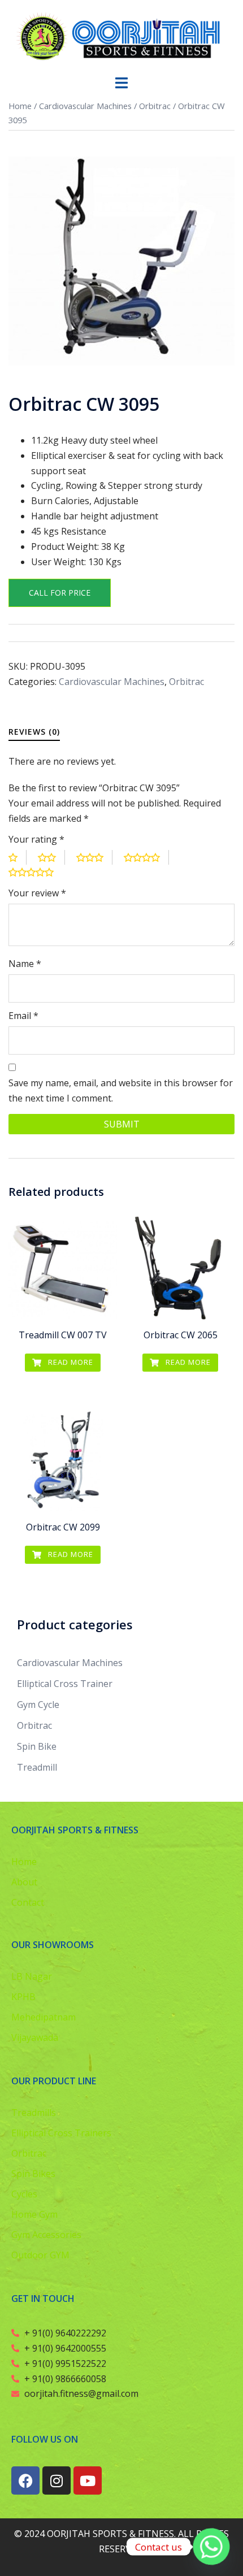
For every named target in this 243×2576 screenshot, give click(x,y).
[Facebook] (25, 2480)
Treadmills (34, 2113)
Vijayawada (35, 2037)
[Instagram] (57, 2480)
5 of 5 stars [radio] (36, 872)
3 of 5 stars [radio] (94, 858)
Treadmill (37, 1767)
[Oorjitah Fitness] (121, 36)
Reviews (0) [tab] (34, 732)
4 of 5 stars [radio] (146, 858)
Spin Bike (37, 1746)
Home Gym (34, 2214)
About (24, 1882)
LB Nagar (32, 1976)
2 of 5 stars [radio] (51, 858)
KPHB (23, 1997)
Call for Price (60, 593)
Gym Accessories (46, 2235)
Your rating (36, 839)
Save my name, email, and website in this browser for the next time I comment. (121, 1090)
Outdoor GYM (40, 2255)
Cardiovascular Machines (85, 106)
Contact (28, 1902)
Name (25, 964)
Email (23, 1016)
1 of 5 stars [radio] (18, 858)
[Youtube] (88, 2480)
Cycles (24, 2194)
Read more (70, 1362)
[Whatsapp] (211, 2547)
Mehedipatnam (44, 2017)
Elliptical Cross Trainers (61, 2133)
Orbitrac (155, 106)
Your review (37, 893)
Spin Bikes (33, 2174)
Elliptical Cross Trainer (65, 1684)
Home (20, 106)
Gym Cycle (38, 1705)
